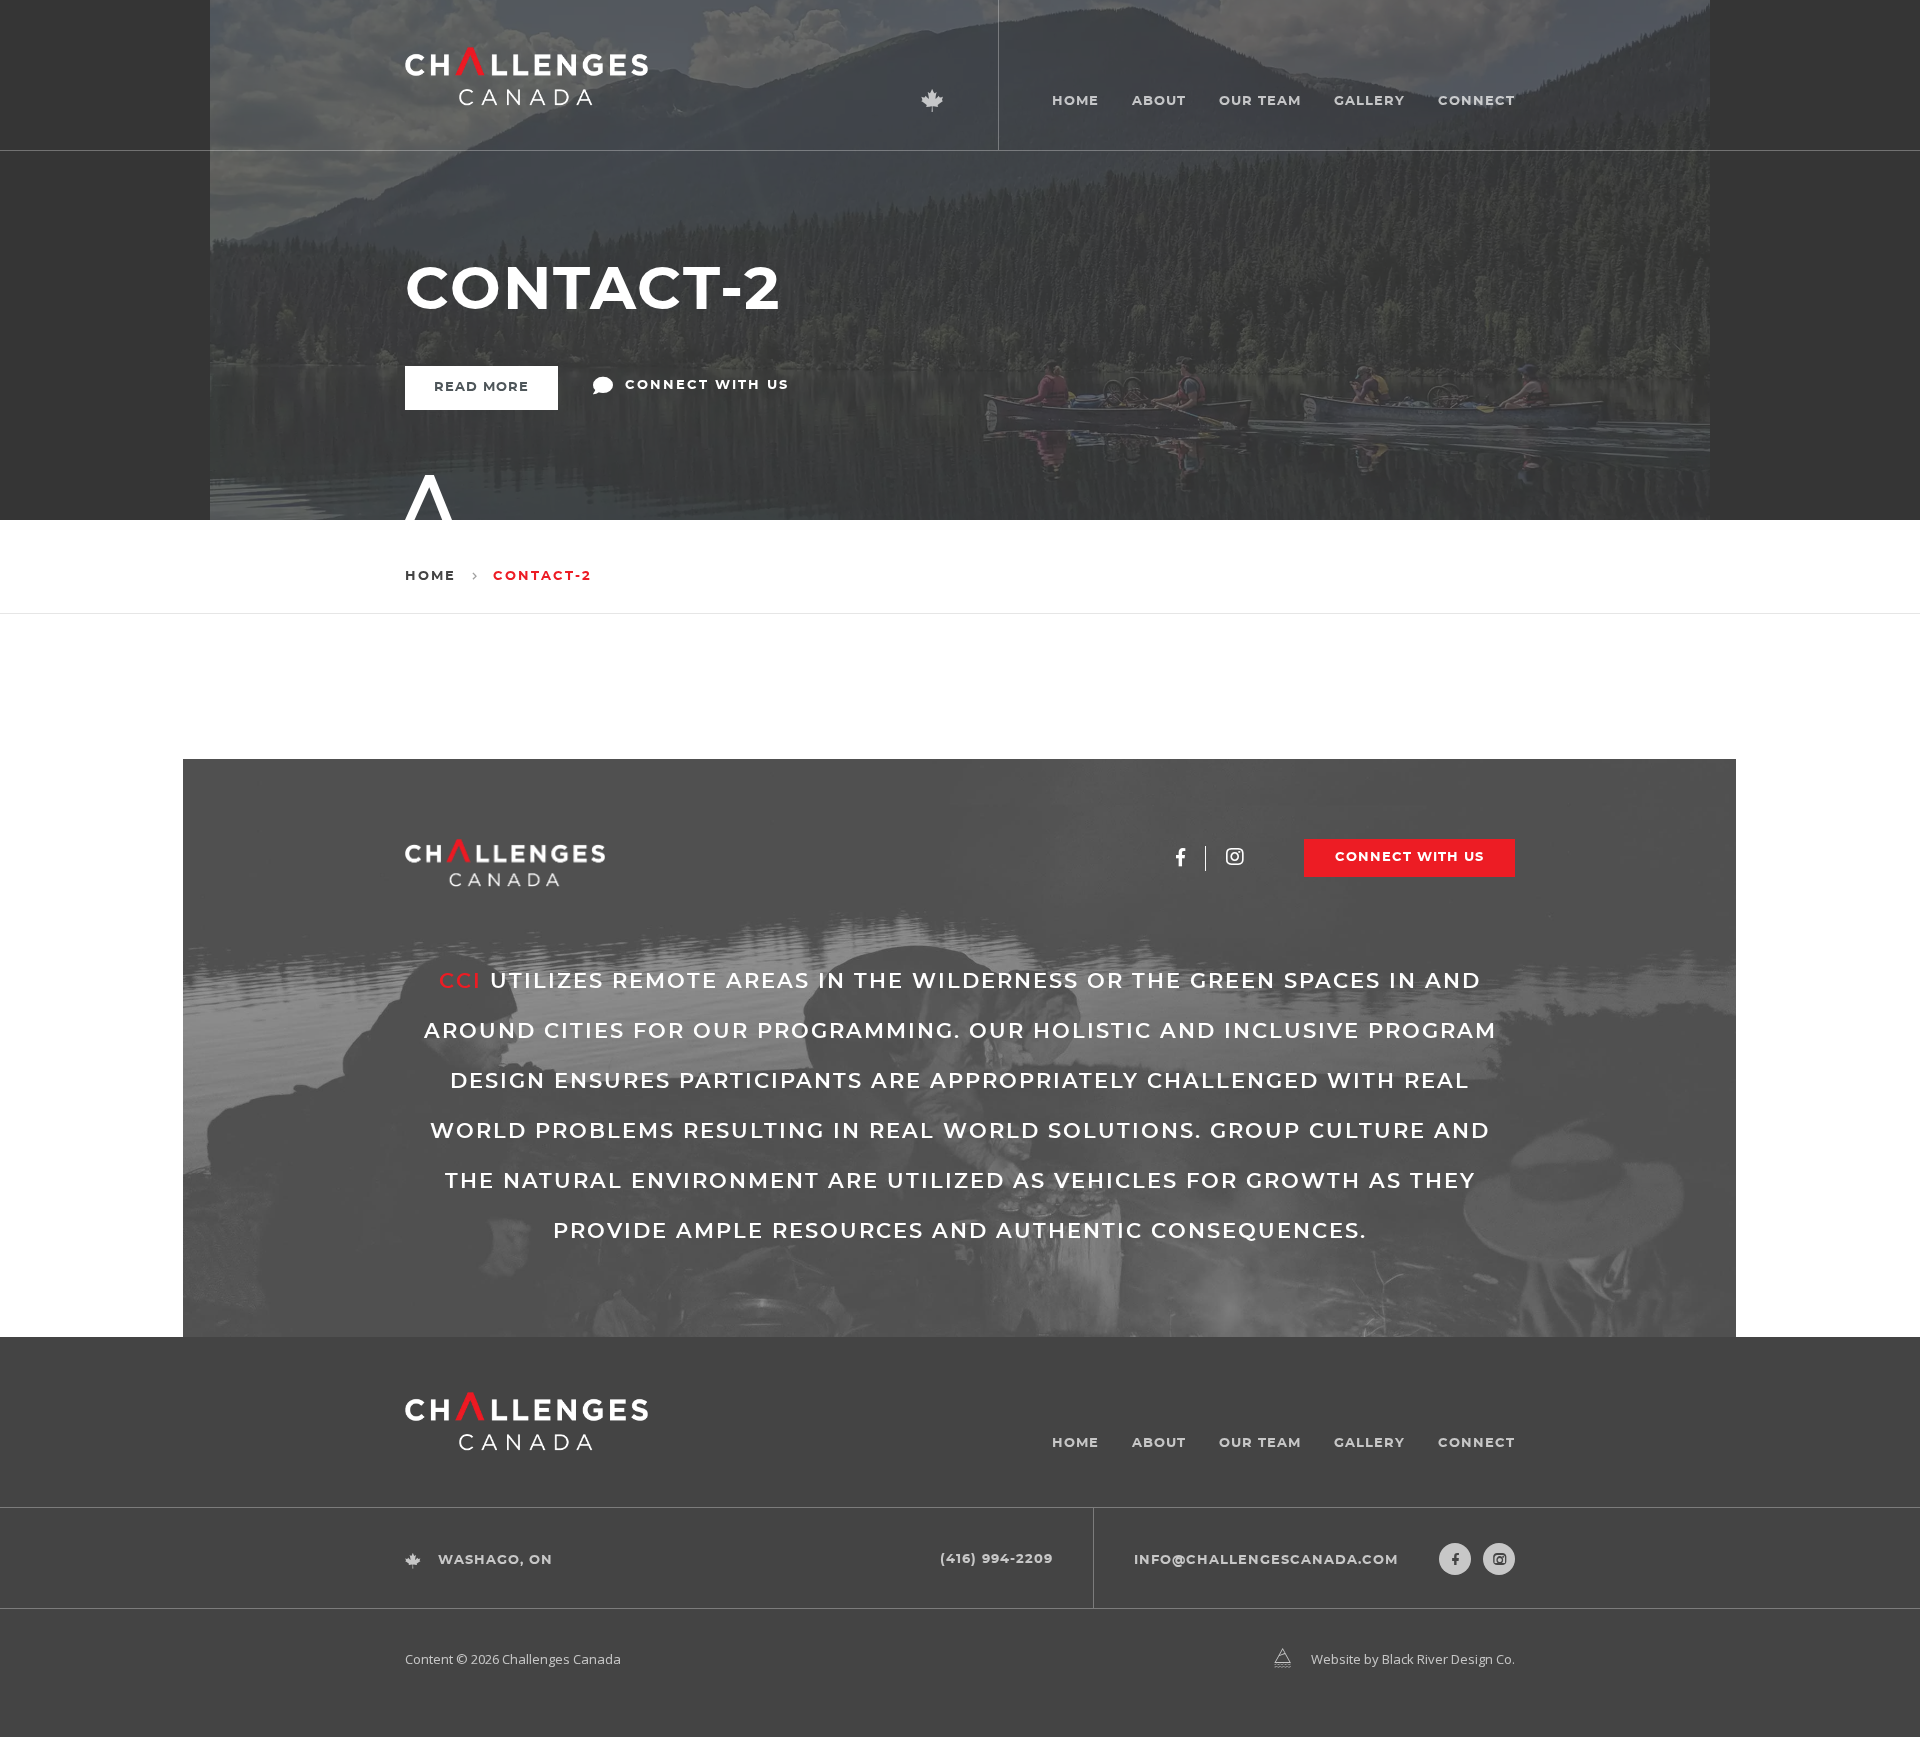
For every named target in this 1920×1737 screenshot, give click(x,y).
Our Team (1260, 101)
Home (1075, 101)
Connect (1476, 101)
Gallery (1369, 101)
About (1159, 101)
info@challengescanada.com (1266, 1560)
